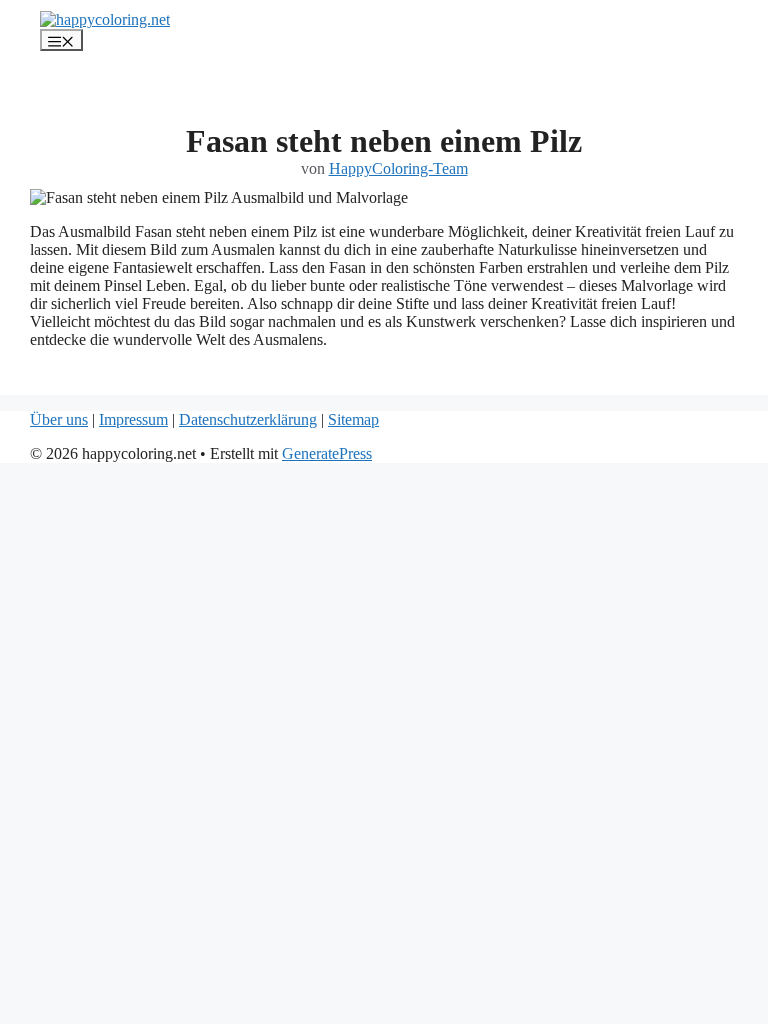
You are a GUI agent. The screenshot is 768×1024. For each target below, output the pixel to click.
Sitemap (353, 419)
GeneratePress (327, 453)
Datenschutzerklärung (248, 419)
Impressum (133, 419)
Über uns (59, 419)
